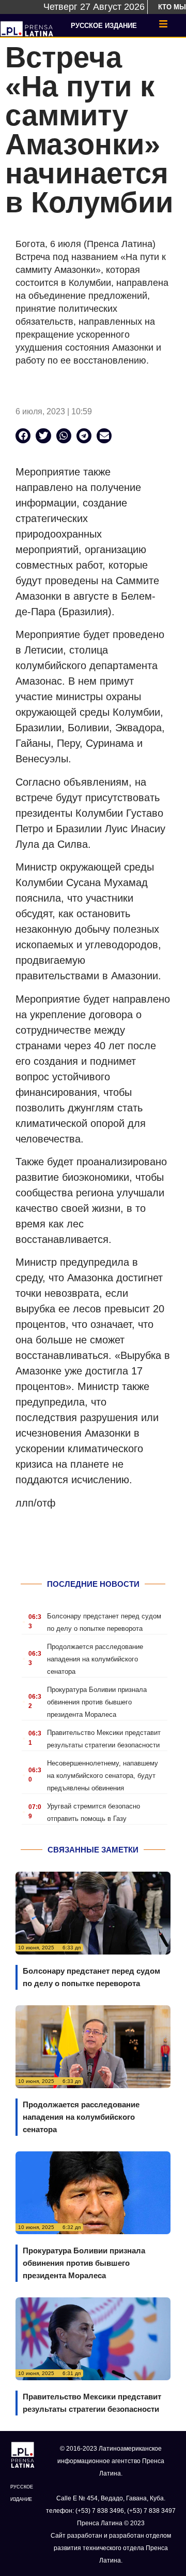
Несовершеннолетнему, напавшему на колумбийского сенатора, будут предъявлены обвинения (103, 1776)
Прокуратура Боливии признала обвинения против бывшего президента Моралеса (97, 1702)
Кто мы (172, 7)
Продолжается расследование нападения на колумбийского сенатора (95, 1659)
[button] (23, 436)
